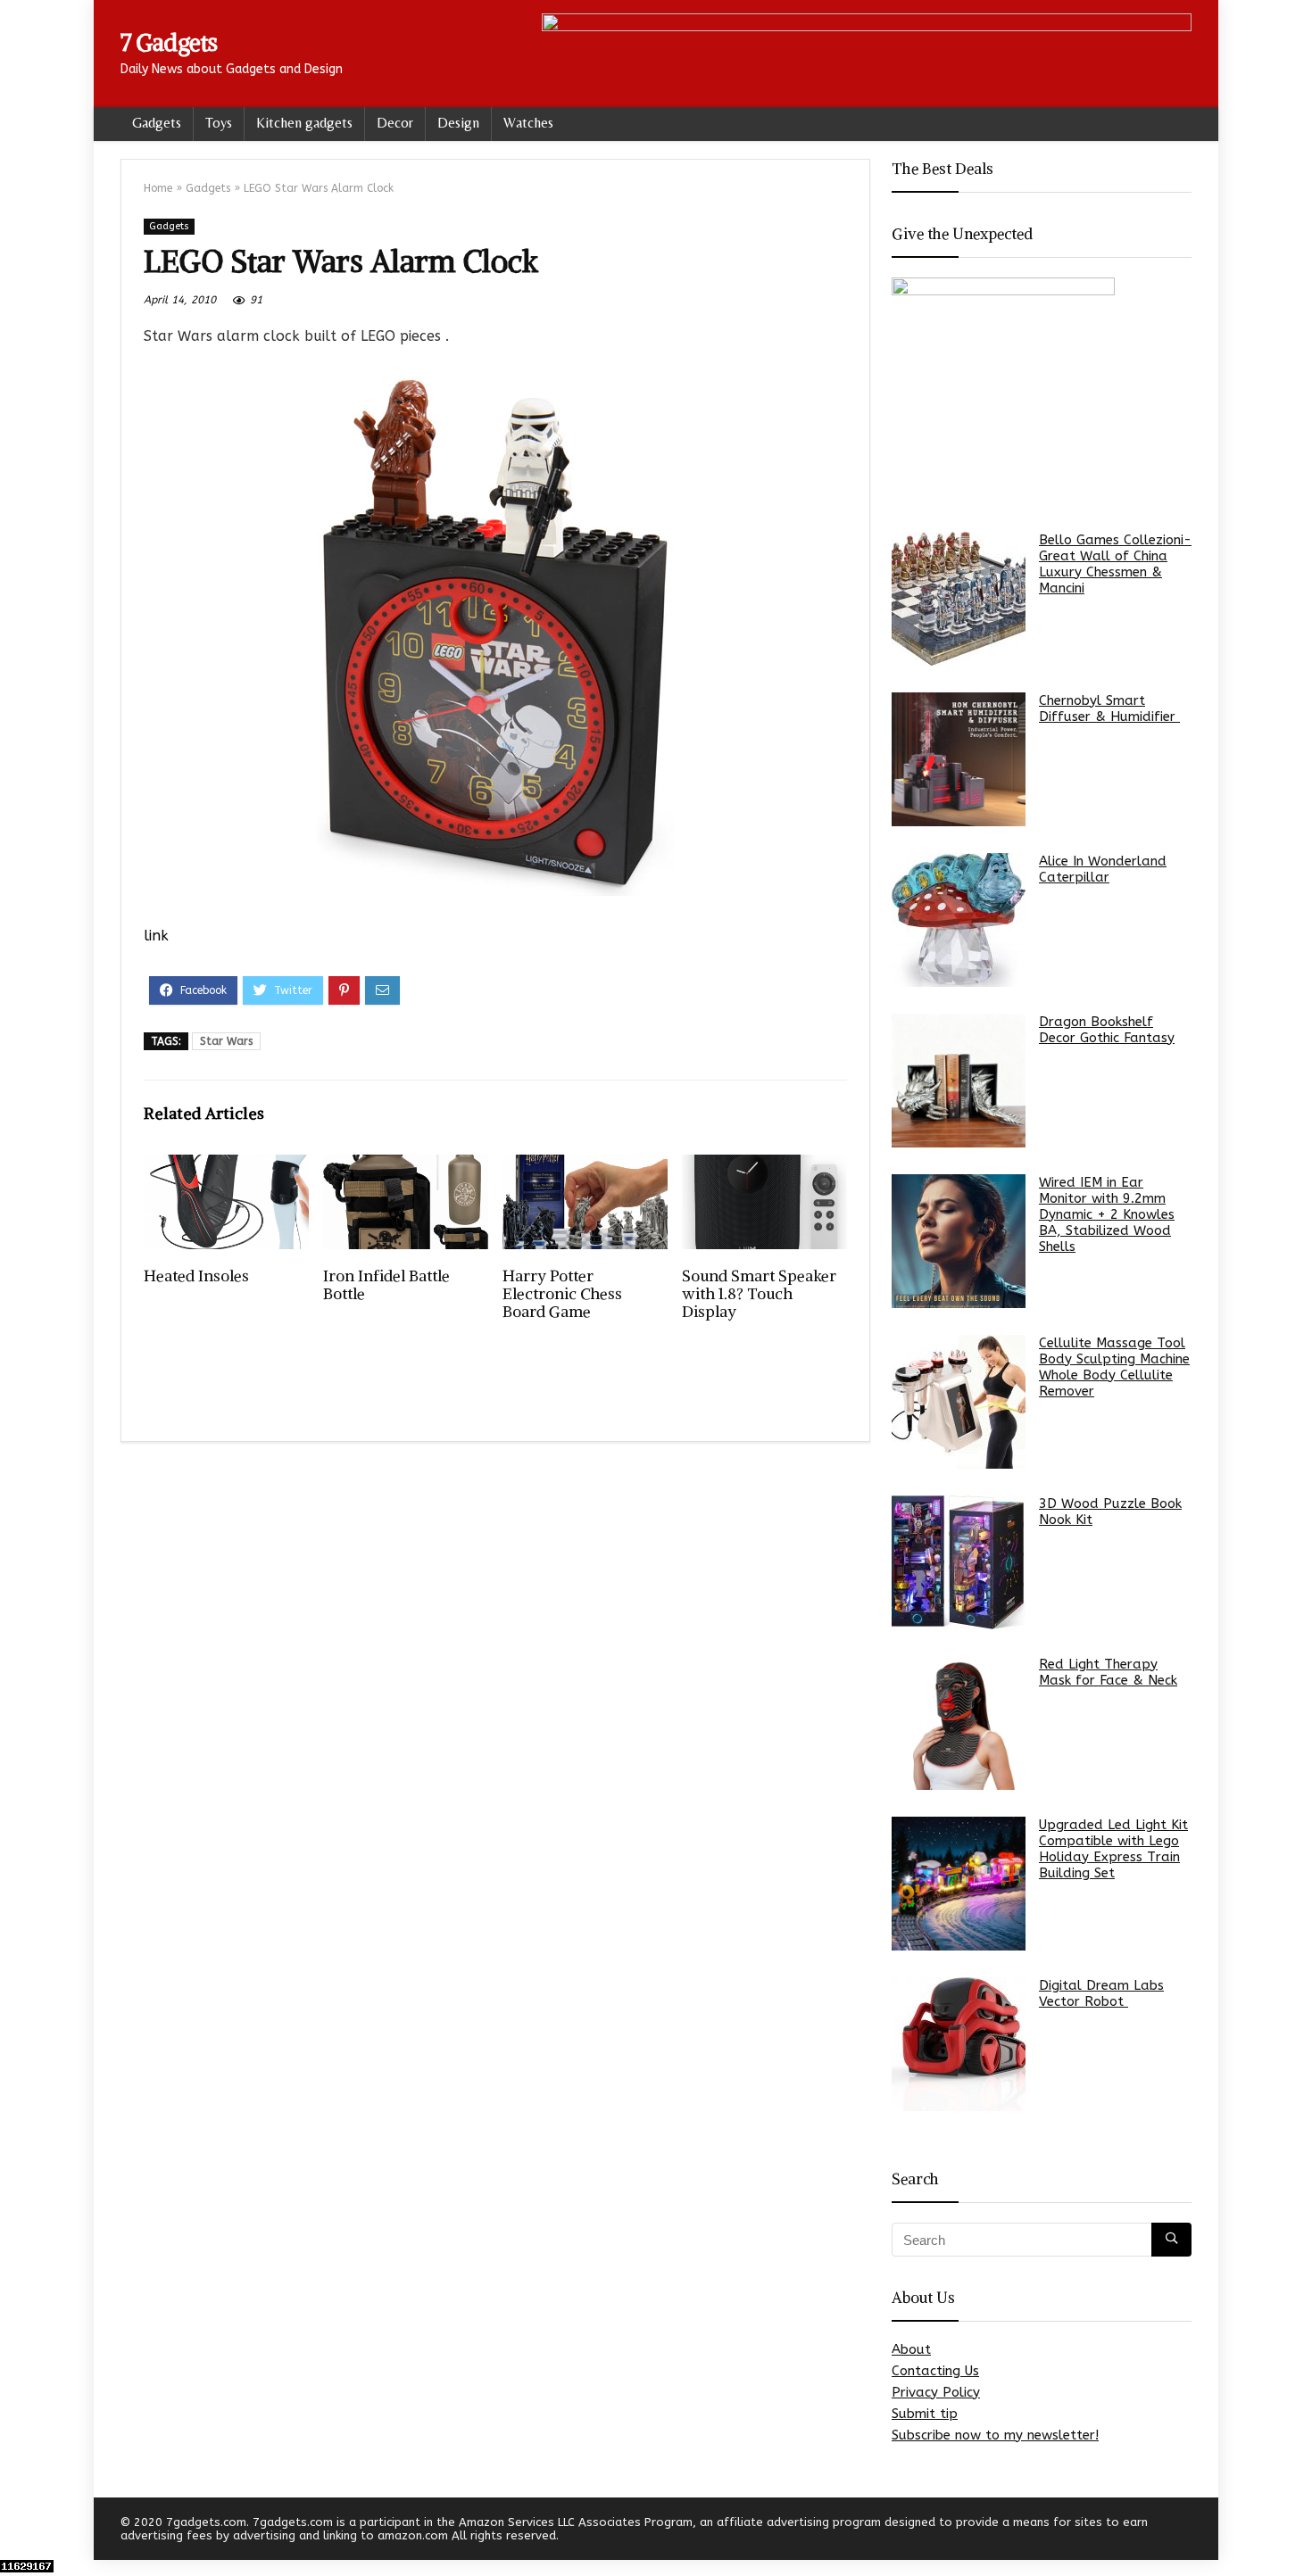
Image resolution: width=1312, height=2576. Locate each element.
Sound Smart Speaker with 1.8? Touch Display (759, 1294)
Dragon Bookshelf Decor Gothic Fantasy (1107, 1030)
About (911, 2349)
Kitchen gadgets (304, 123)
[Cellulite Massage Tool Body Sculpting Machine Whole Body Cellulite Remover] (959, 1402)
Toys (219, 123)
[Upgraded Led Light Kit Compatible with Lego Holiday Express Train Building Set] (959, 1884)
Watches (528, 123)
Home (158, 188)
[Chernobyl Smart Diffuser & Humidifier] (959, 759)
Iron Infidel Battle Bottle (386, 1285)
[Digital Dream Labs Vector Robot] (959, 2044)
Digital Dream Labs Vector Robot (1101, 1993)
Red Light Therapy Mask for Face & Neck (1108, 1672)
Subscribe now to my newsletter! (995, 2435)
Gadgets (157, 123)
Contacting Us (935, 2371)
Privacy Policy (936, 2392)
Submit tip (925, 2414)
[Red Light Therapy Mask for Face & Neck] (959, 1723)
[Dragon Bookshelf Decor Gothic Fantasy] (959, 1081)
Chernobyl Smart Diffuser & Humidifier (1109, 708)
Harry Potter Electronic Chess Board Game (562, 1294)
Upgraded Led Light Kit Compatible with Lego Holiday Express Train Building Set (1113, 1849)
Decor (395, 123)
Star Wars (226, 1041)
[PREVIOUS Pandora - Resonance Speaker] (18, 2531)
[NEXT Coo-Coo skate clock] (1294, 2531)
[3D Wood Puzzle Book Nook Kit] (959, 1562)
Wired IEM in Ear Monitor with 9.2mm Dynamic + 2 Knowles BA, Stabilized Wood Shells (1107, 1214)
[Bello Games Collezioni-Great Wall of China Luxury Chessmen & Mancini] (959, 599)
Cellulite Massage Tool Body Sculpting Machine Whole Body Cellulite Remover (1114, 1367)
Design (458, 123)
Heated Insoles (196, 1276)
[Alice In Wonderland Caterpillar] (959, 920)
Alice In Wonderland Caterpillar (1103, 869)
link (156, 936)
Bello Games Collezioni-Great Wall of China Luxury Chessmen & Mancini (1115, 564)
